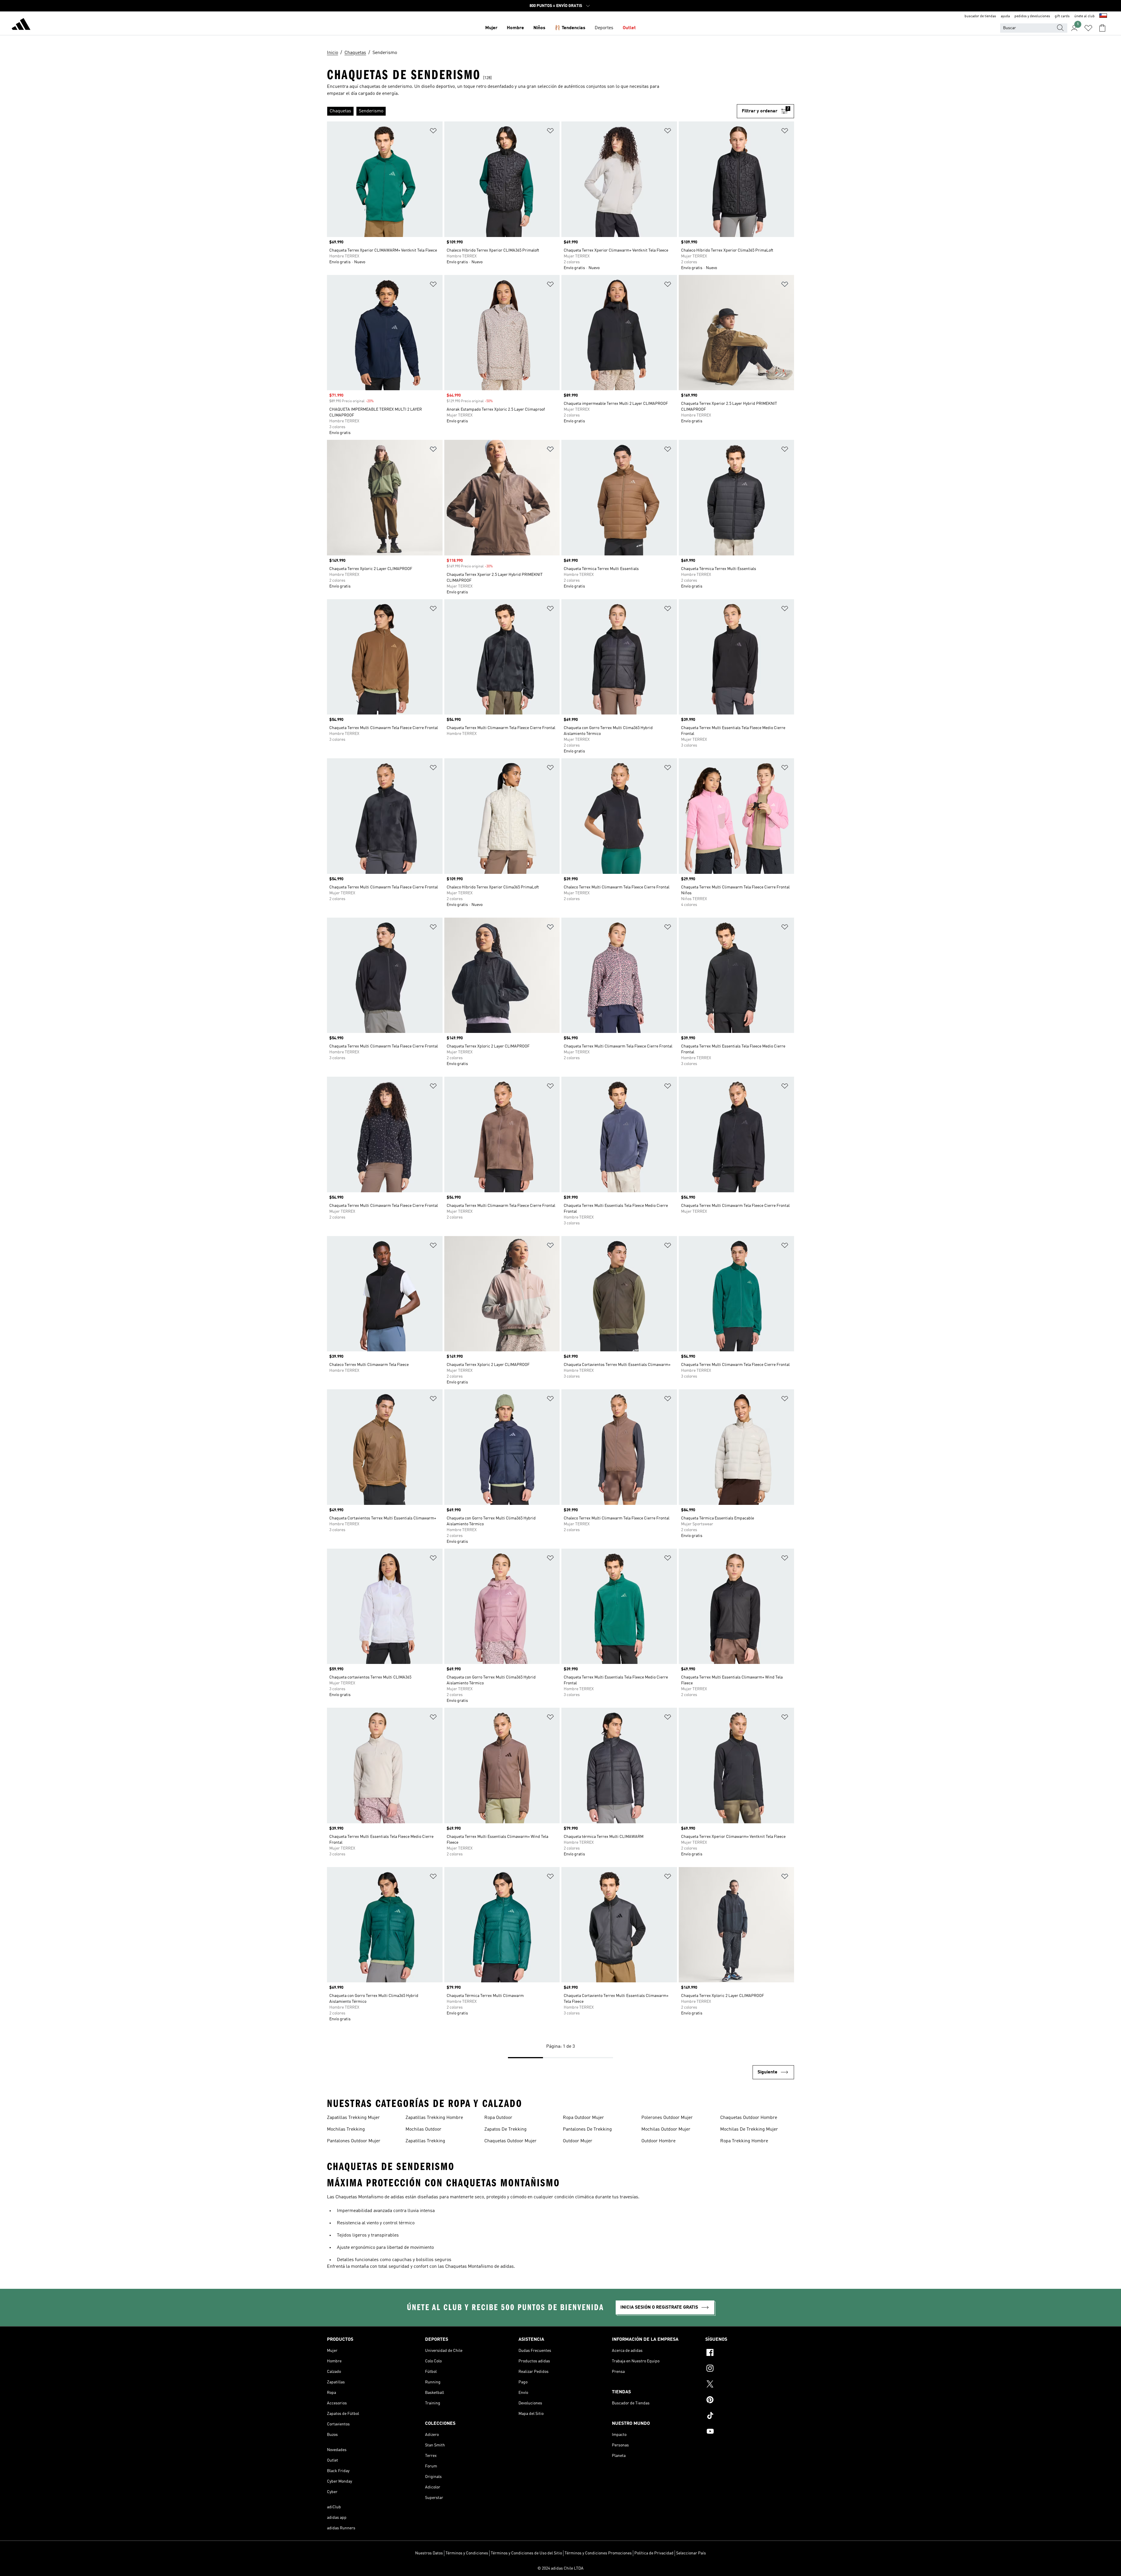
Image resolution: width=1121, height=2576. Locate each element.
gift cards (1062, 16)
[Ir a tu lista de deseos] (1088, 28)
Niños (539, 28)
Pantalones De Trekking (587, 2129)
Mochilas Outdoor (423, 2129)
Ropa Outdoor (498, 2118)
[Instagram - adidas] (750, 2369)
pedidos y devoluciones (1032, 16)
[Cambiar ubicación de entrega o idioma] (1103, 16)
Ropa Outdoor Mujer (583, 2118)
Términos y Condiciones (467, 2553)
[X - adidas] (750, 2385)
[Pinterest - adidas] (750, 2401)
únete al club (1085, 16)
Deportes (604, 28)
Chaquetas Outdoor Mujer (510, 2141)
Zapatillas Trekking (425, 2141)
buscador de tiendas (980, 16)
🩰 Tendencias (570, 28)
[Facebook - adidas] (750, 2353)
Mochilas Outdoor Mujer (666, 2129)
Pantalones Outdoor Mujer (354, 2141)
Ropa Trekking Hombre (744, 2141)
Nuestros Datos (429, 2553)
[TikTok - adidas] (750, 2416)
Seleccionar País (691, 2553)
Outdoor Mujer (578, 2141)
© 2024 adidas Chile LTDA (560, 2568)
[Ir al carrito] (1102, 28)
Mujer (491, 28)
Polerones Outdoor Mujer (667, 2118)
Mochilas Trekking (346, 2129)
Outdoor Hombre (658, 2141)
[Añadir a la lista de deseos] (433, 132)
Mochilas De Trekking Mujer (749, 2129)
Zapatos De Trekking (505, 2129)
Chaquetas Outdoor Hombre (749, 2118)
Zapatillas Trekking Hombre (434, 2118)
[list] (532, 111)
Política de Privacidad (654, 2553)
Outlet (629, 28)
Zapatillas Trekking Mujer (353, 2118)
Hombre (515, 28)
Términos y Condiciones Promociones (598, 2553)
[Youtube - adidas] (750, 2432)
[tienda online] (21, 25)
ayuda (1005, 16)
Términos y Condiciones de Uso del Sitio (526, 2553)
